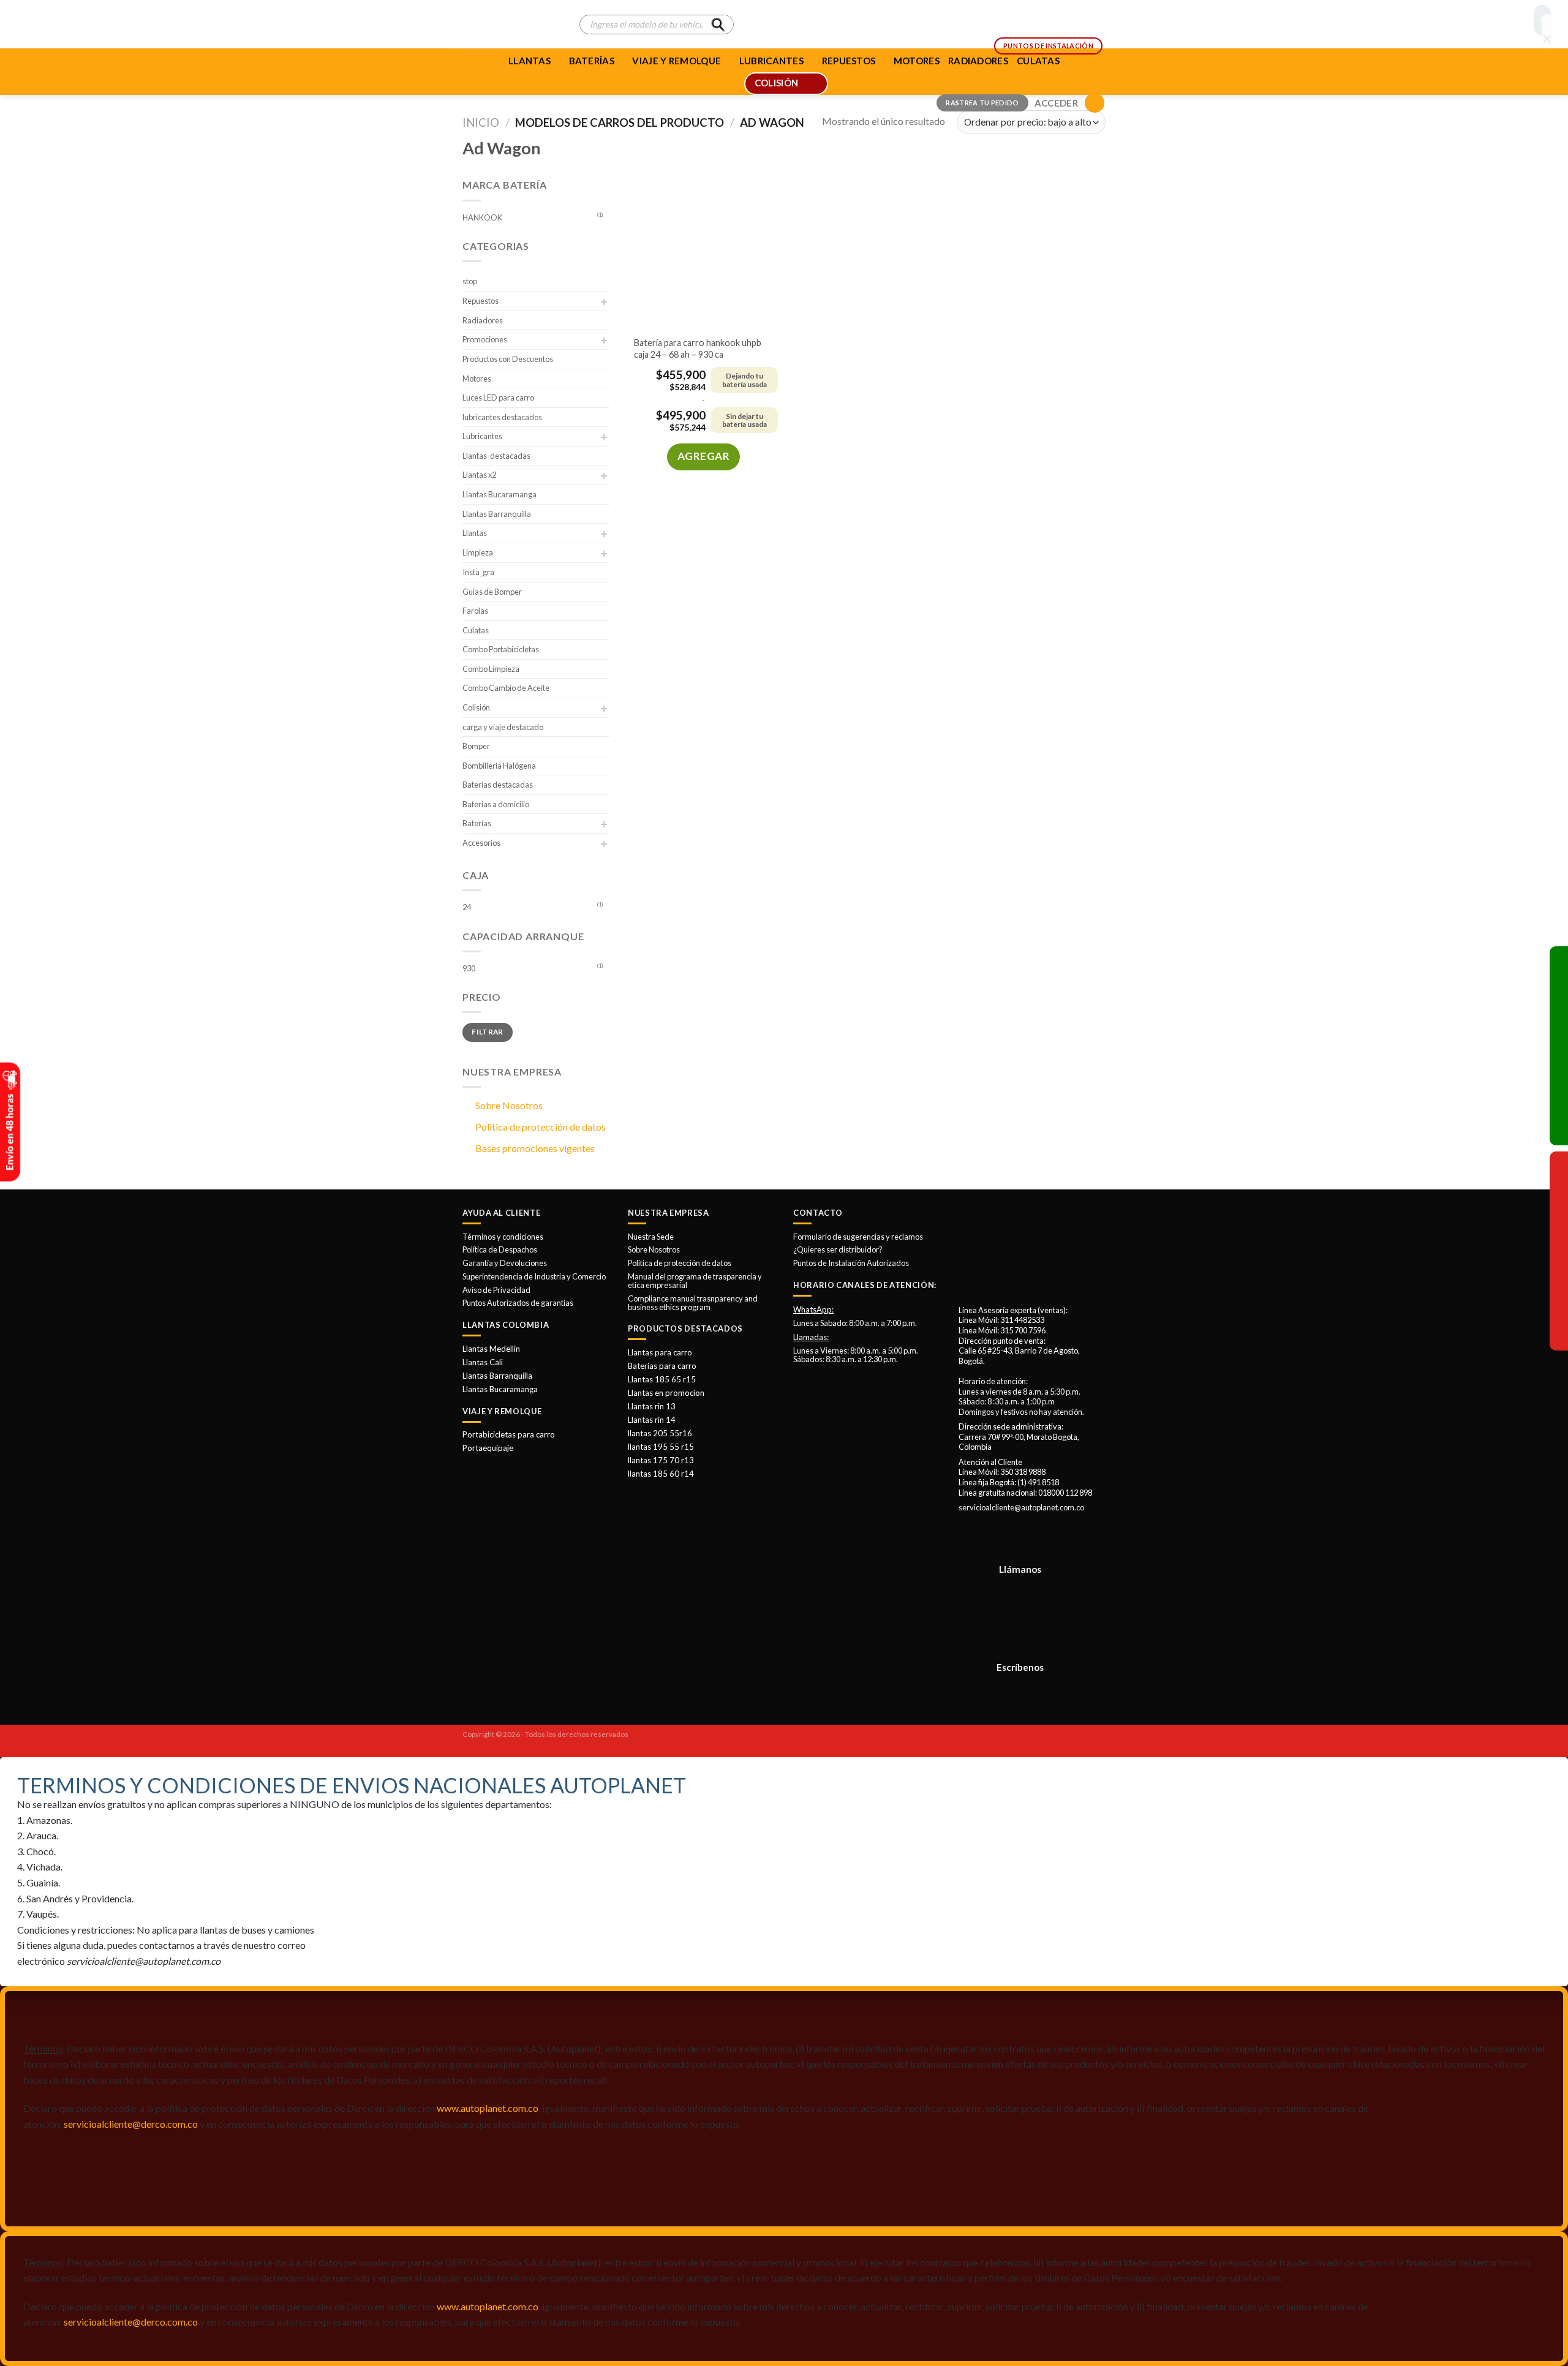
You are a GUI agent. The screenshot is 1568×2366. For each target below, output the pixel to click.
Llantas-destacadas (496, 456)
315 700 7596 (1023, 1330)
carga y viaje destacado (503, 727)
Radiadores (483, 320)
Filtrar (488, 1032)
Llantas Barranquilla (497, 514)
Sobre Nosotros (509, 1105)
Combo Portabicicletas (501, 649)
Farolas (475, 611)
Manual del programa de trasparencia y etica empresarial (695, 1281)
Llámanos (1020, 1569)
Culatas (476, 630)
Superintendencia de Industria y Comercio (534, 1276)
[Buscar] (718, 24)
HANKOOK (482, 217)
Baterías (592, 61)
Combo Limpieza (491, 669)
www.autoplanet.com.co (488, 2108)
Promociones (485, 339)
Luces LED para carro (498, 397)
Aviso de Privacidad (496, 1290)
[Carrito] (1095, 103)
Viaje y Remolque (677, 61)
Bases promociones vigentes (535, 1148)
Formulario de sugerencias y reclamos (858, 1237)
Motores (477, 379)
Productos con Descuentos (508, 359)
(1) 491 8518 (1038, 1482)
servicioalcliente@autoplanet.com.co (1021, 1507)
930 (469, 968)
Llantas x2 (479, 475)
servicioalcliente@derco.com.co (131, 2124)
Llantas (530, 61)
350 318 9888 (1023, 1472)
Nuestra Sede (651, 1237)
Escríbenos (1020, 1667)
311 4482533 (1022, 1320)
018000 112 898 (1065, 1493)
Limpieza (478, 552)
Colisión (476, 707)
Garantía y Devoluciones (505, 1263)
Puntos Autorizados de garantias (518, 1303)
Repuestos (481, 301)
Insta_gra (478, 572)
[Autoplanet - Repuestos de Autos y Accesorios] (512, 24)
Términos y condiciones (503, 1237)
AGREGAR (704, 456)
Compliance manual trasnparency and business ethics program (693, 1303)
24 (467, 907)
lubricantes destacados (502, 417)
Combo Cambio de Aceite (506, 688)
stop (470, 281)
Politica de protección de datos (541, 1127)
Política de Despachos (500, 1249)
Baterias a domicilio (496, 804)
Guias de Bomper (492, 592)
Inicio (481, 122)
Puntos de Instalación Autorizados (851, 1263)
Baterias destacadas (498, 785)
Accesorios (481, 843)
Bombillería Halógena (499, 766)
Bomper (476, 746)
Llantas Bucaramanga (499, 494)
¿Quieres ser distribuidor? (838, 1249)
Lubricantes (482, 436)
